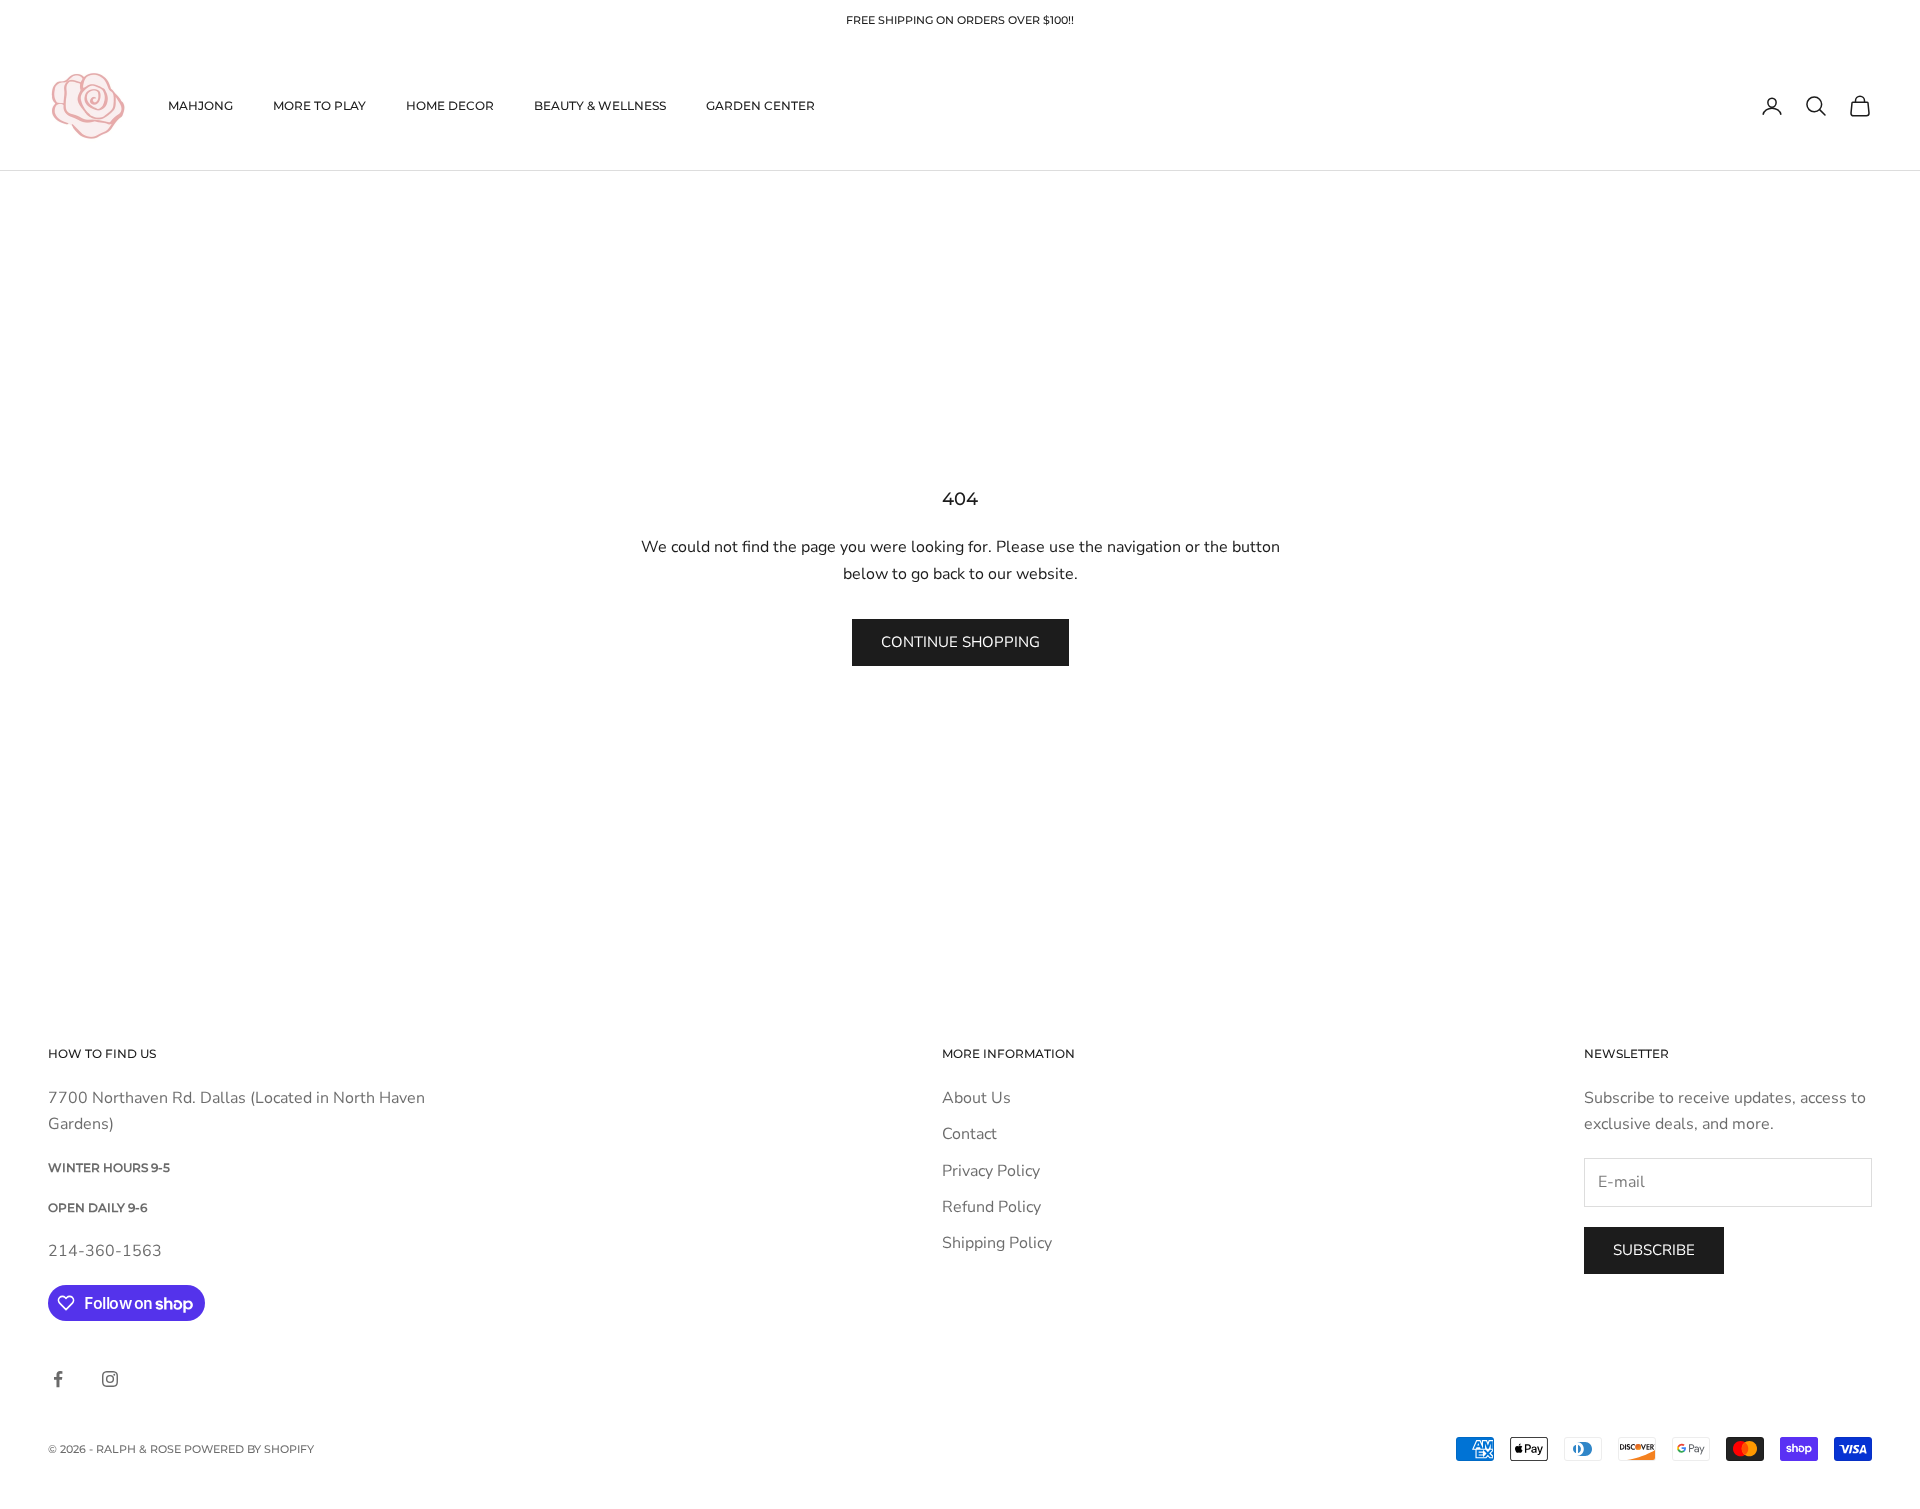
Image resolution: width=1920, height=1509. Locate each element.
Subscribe (1654, 1250)
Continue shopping (960, 642)
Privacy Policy (991, 1171)
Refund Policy (991, 1207)
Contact (969, 1134)
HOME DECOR (450, 105)
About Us (976, 1098)
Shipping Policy (997, 1243)
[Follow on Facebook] (58, 1379)
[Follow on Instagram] (110, 1379)
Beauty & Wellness (600, 105)
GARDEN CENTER (760, 105)
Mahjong (200, 105)
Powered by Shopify (249, 1449)
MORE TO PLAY (319, 105)
